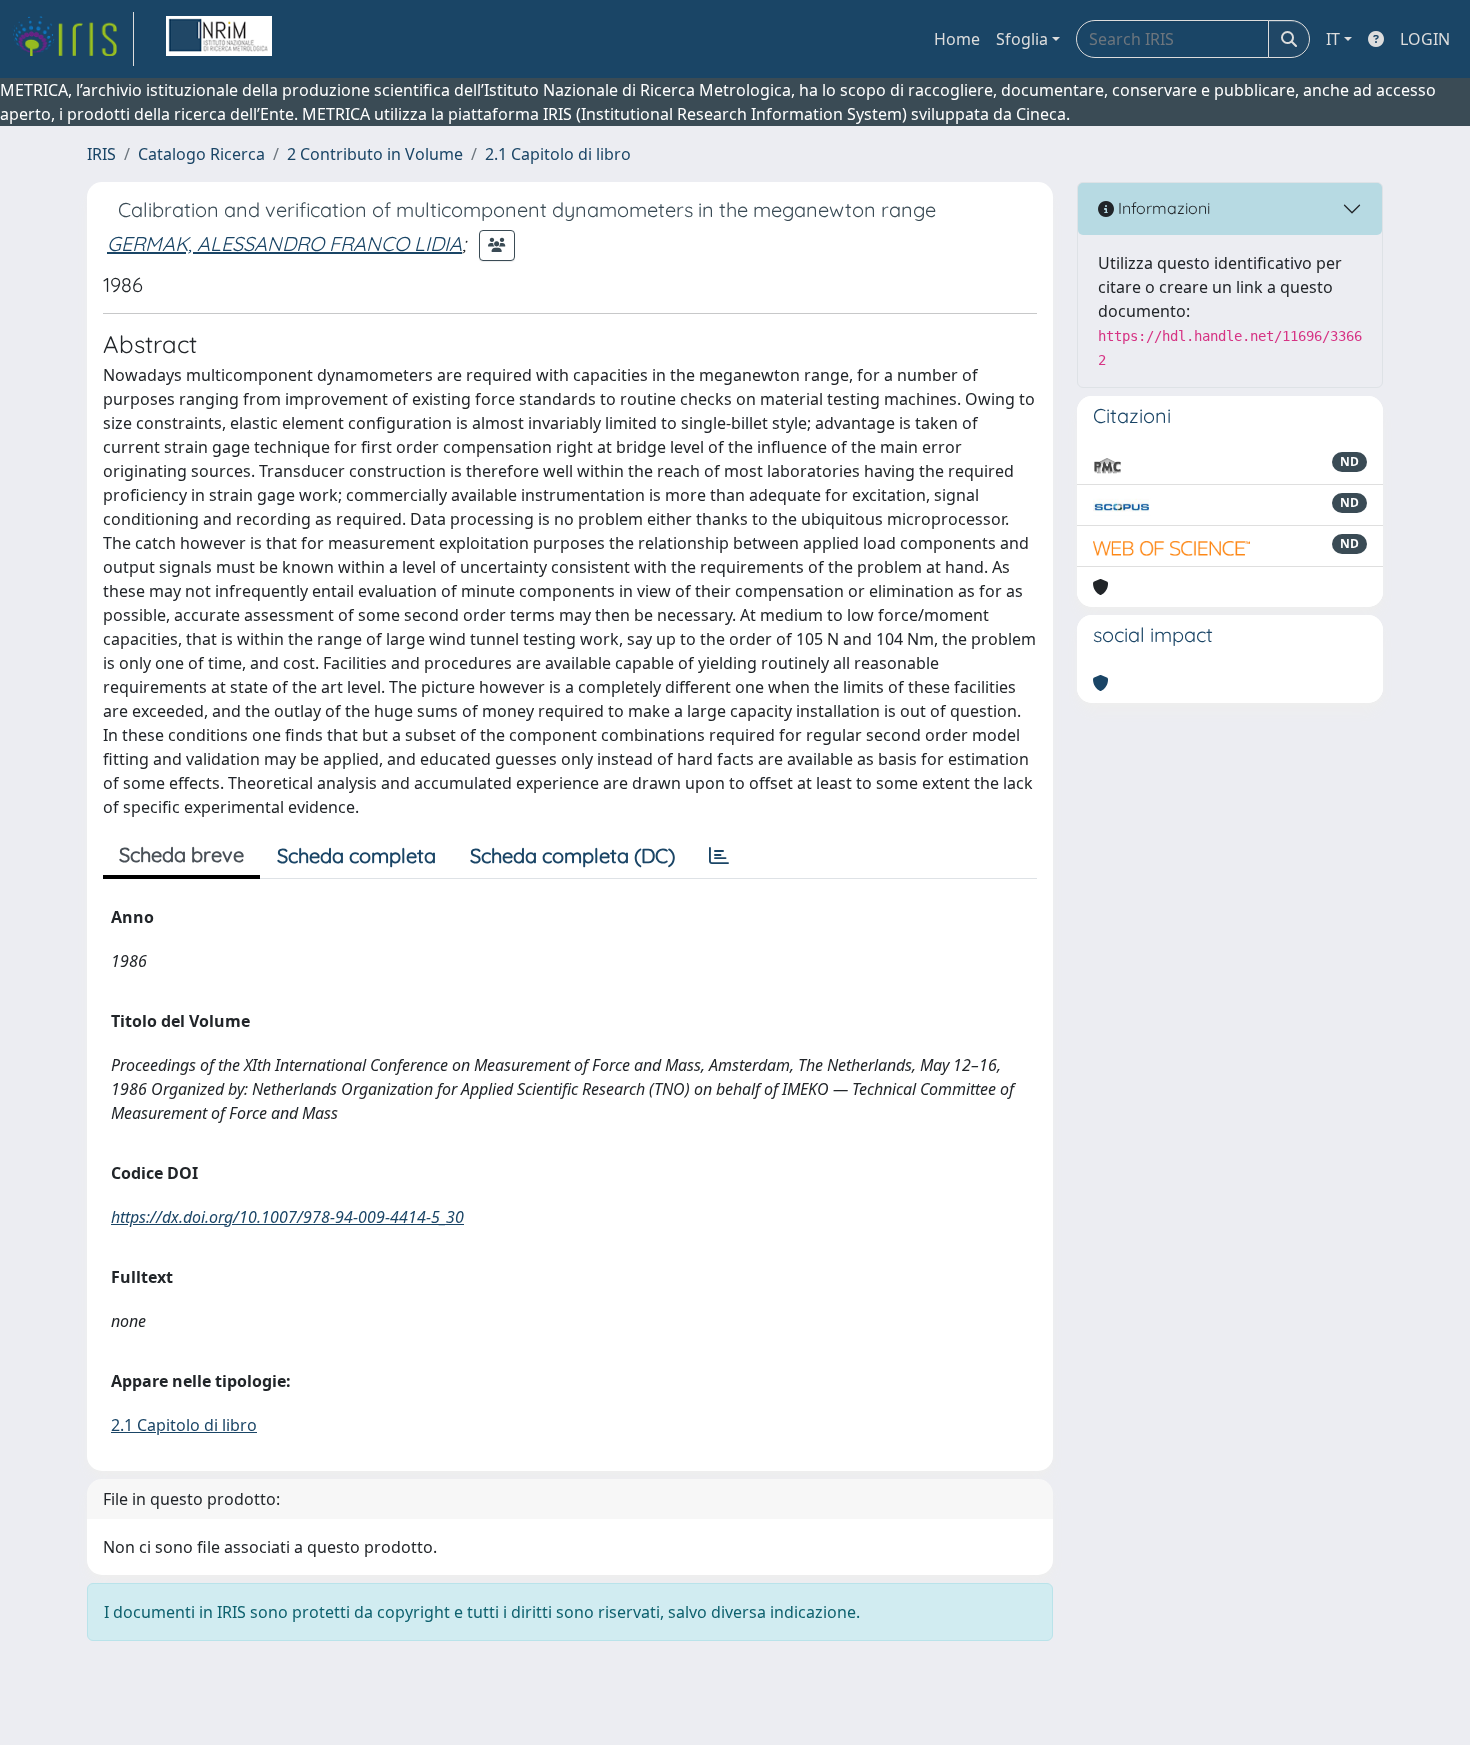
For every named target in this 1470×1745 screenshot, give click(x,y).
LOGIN (1425, 39)
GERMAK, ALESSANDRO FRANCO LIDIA (284, 243)
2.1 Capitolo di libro (558, 154)
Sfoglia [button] (1022, 39)
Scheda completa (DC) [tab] (572, 855)
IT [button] (1333, 39)
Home (957, 39)
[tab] (719, 856)
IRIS (101, 154)
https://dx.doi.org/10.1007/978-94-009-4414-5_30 (287, 1217)
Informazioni (1162, 208)
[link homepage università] (219, 39)
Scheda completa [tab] (356, 855)
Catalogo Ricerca (201, 154)
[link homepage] (73, 39)
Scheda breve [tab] (181, 854)
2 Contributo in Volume (375, 154)
